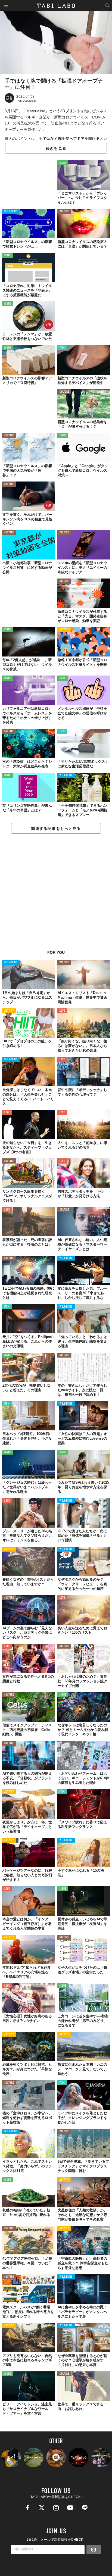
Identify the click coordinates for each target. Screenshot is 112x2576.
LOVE (62, 1011)
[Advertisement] (56, 895)
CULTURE (64, 212)
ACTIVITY (64, 630)
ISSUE (63, 163)
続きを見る (56, 148)
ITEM (62, 348)
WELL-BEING (11, 212)
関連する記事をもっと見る (56, 829)
